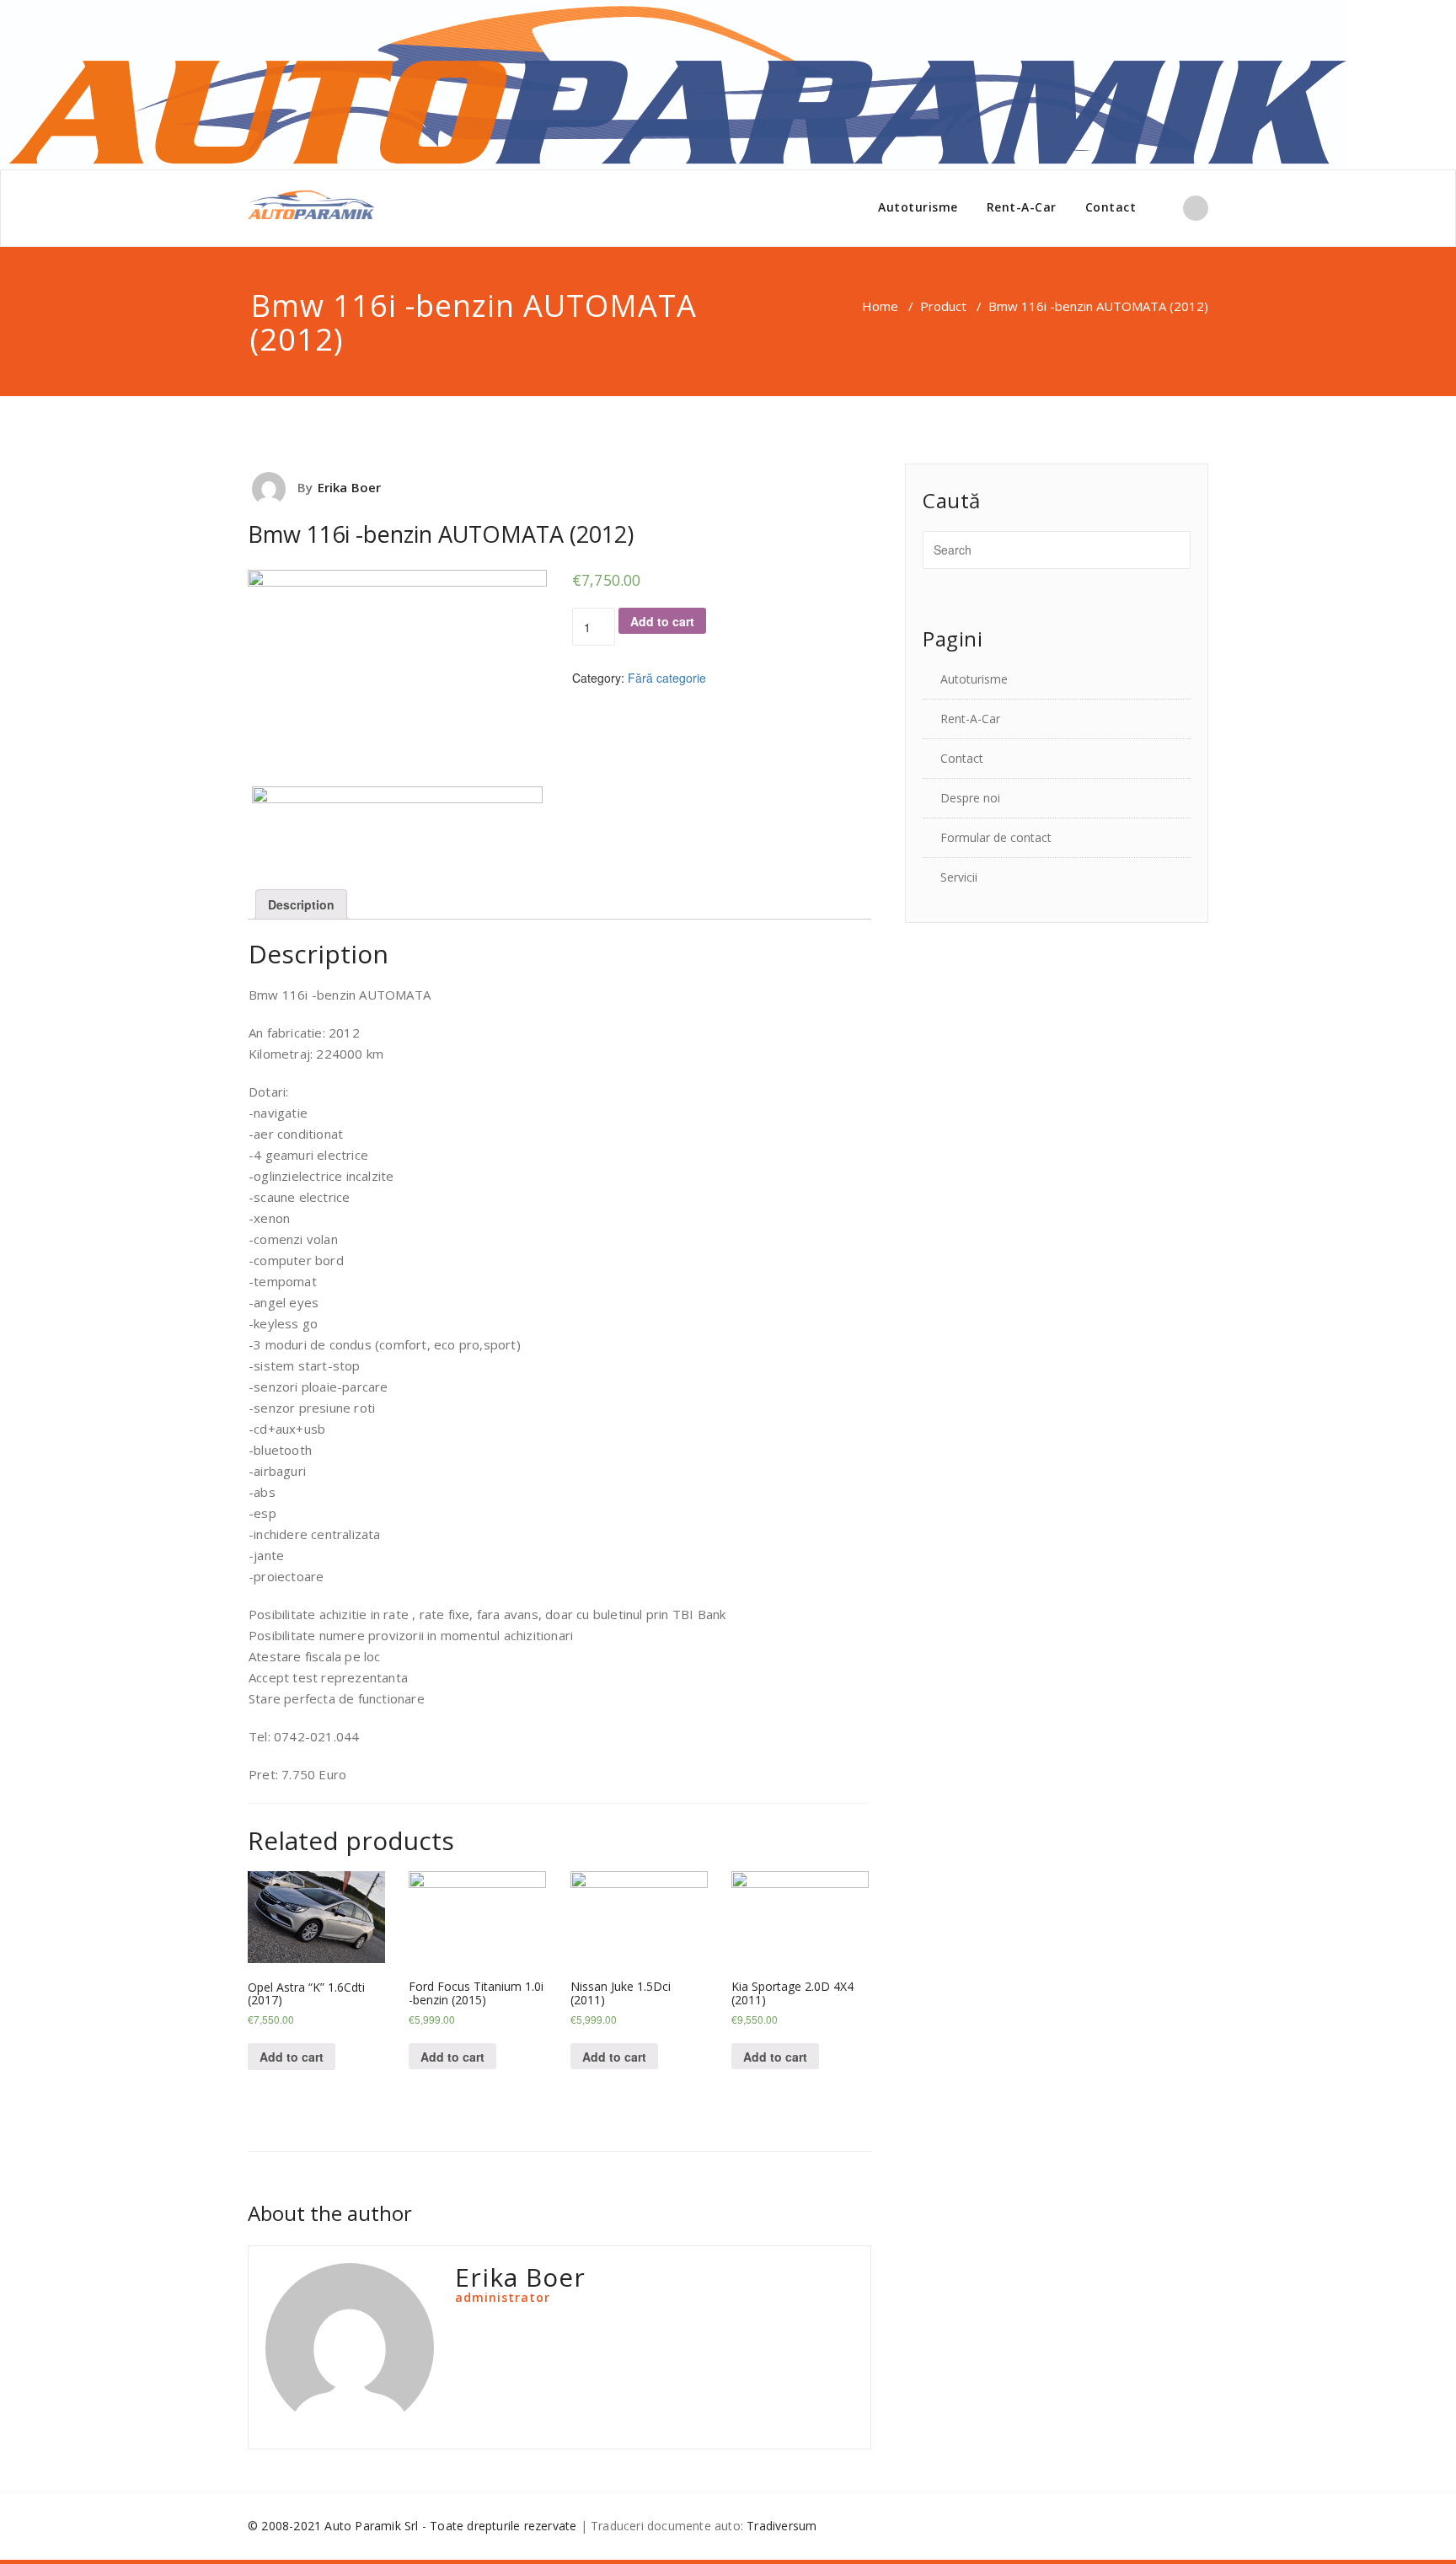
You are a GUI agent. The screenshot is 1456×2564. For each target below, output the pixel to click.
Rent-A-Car (1022, 207)
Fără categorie (667, 678)
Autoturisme (918, 207)
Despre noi (970, 798)
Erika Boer (350, 487)
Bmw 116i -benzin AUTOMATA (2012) (441, 534)
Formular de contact (996, 837)
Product (943, 306)
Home (880, 306)
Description (301, 904)
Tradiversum (782, 2526)
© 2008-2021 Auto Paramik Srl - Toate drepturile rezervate (412, 2526)
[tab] (301, 904)
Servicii (959, 877)
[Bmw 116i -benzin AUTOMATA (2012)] (559, 468)
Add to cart (662, 621)
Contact (1111, 207)
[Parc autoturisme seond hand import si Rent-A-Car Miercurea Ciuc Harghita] (311, 205)
